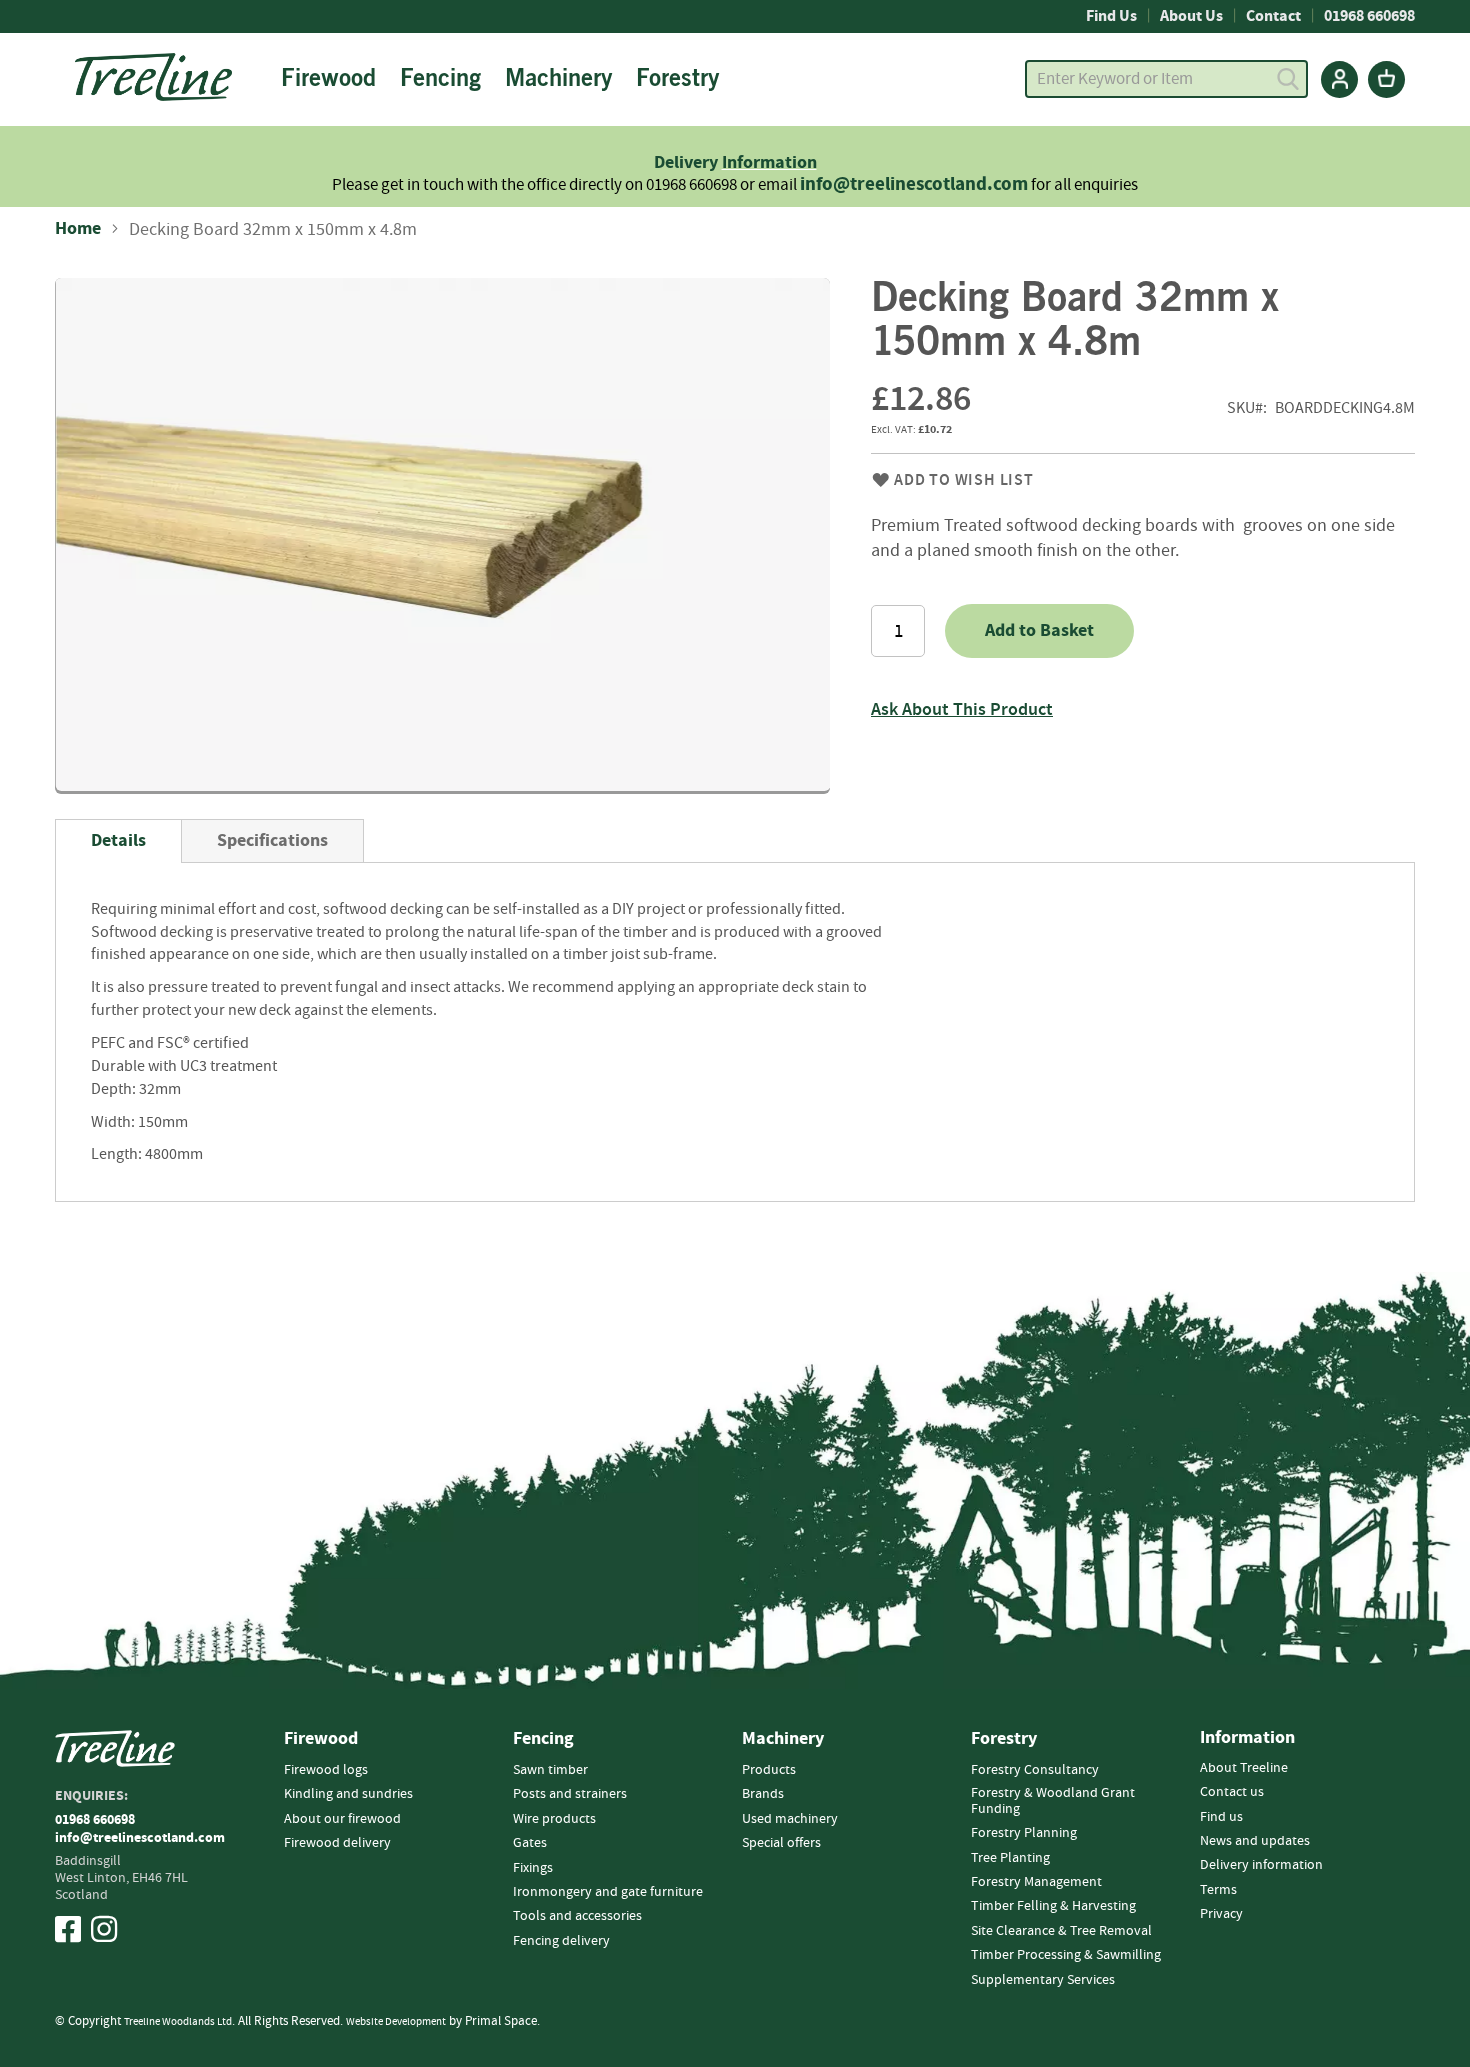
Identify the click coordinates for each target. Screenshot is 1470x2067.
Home (78, 229)
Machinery (783, 1739)
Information (769, 162)
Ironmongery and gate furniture (608, 1892)
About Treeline (1244, 1768)
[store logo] (153, 77)
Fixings (533, 1868)
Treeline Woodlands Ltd (178, 2021)
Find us (1221, 1817)
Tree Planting (1010, 1858)
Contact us (1232, 1792)
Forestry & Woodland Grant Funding (1053, 1800)
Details (118, 840)
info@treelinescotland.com (914, 184)
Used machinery (790, 1819)
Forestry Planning (1024, 1833)
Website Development (396, 2021)
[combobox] (1166, 79)
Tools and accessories (577, 1916)
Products (769, 1770)
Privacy (1221, 1914)
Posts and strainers (570, 1794)
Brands (763, 1794)
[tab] (118, 841)
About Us (1191, 16)
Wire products (554, 1819)
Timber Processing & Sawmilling (1066, 1955)
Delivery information (1261, 1865)
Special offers (781, 1843)
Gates (530, 1843)
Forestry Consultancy (1035, 1770)
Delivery (688, 162)
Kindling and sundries (348, 1794)
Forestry (1004, 1739)
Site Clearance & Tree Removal (1061, 1931)
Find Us (1111, 16)
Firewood (321, 1739)
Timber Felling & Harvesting (1053, 1906)
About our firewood (342, 1819)
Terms (1218, 1890)
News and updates (1255, 1841)
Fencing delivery (561, 1941)
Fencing (543, 1739)
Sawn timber (550, 1770)
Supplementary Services (1043, 1980)
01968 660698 (1369, 16)
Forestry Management (1036, 1882)
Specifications (272, 840)
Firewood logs (326, 1770)
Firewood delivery (337, 1843)
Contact (1273, 16)
